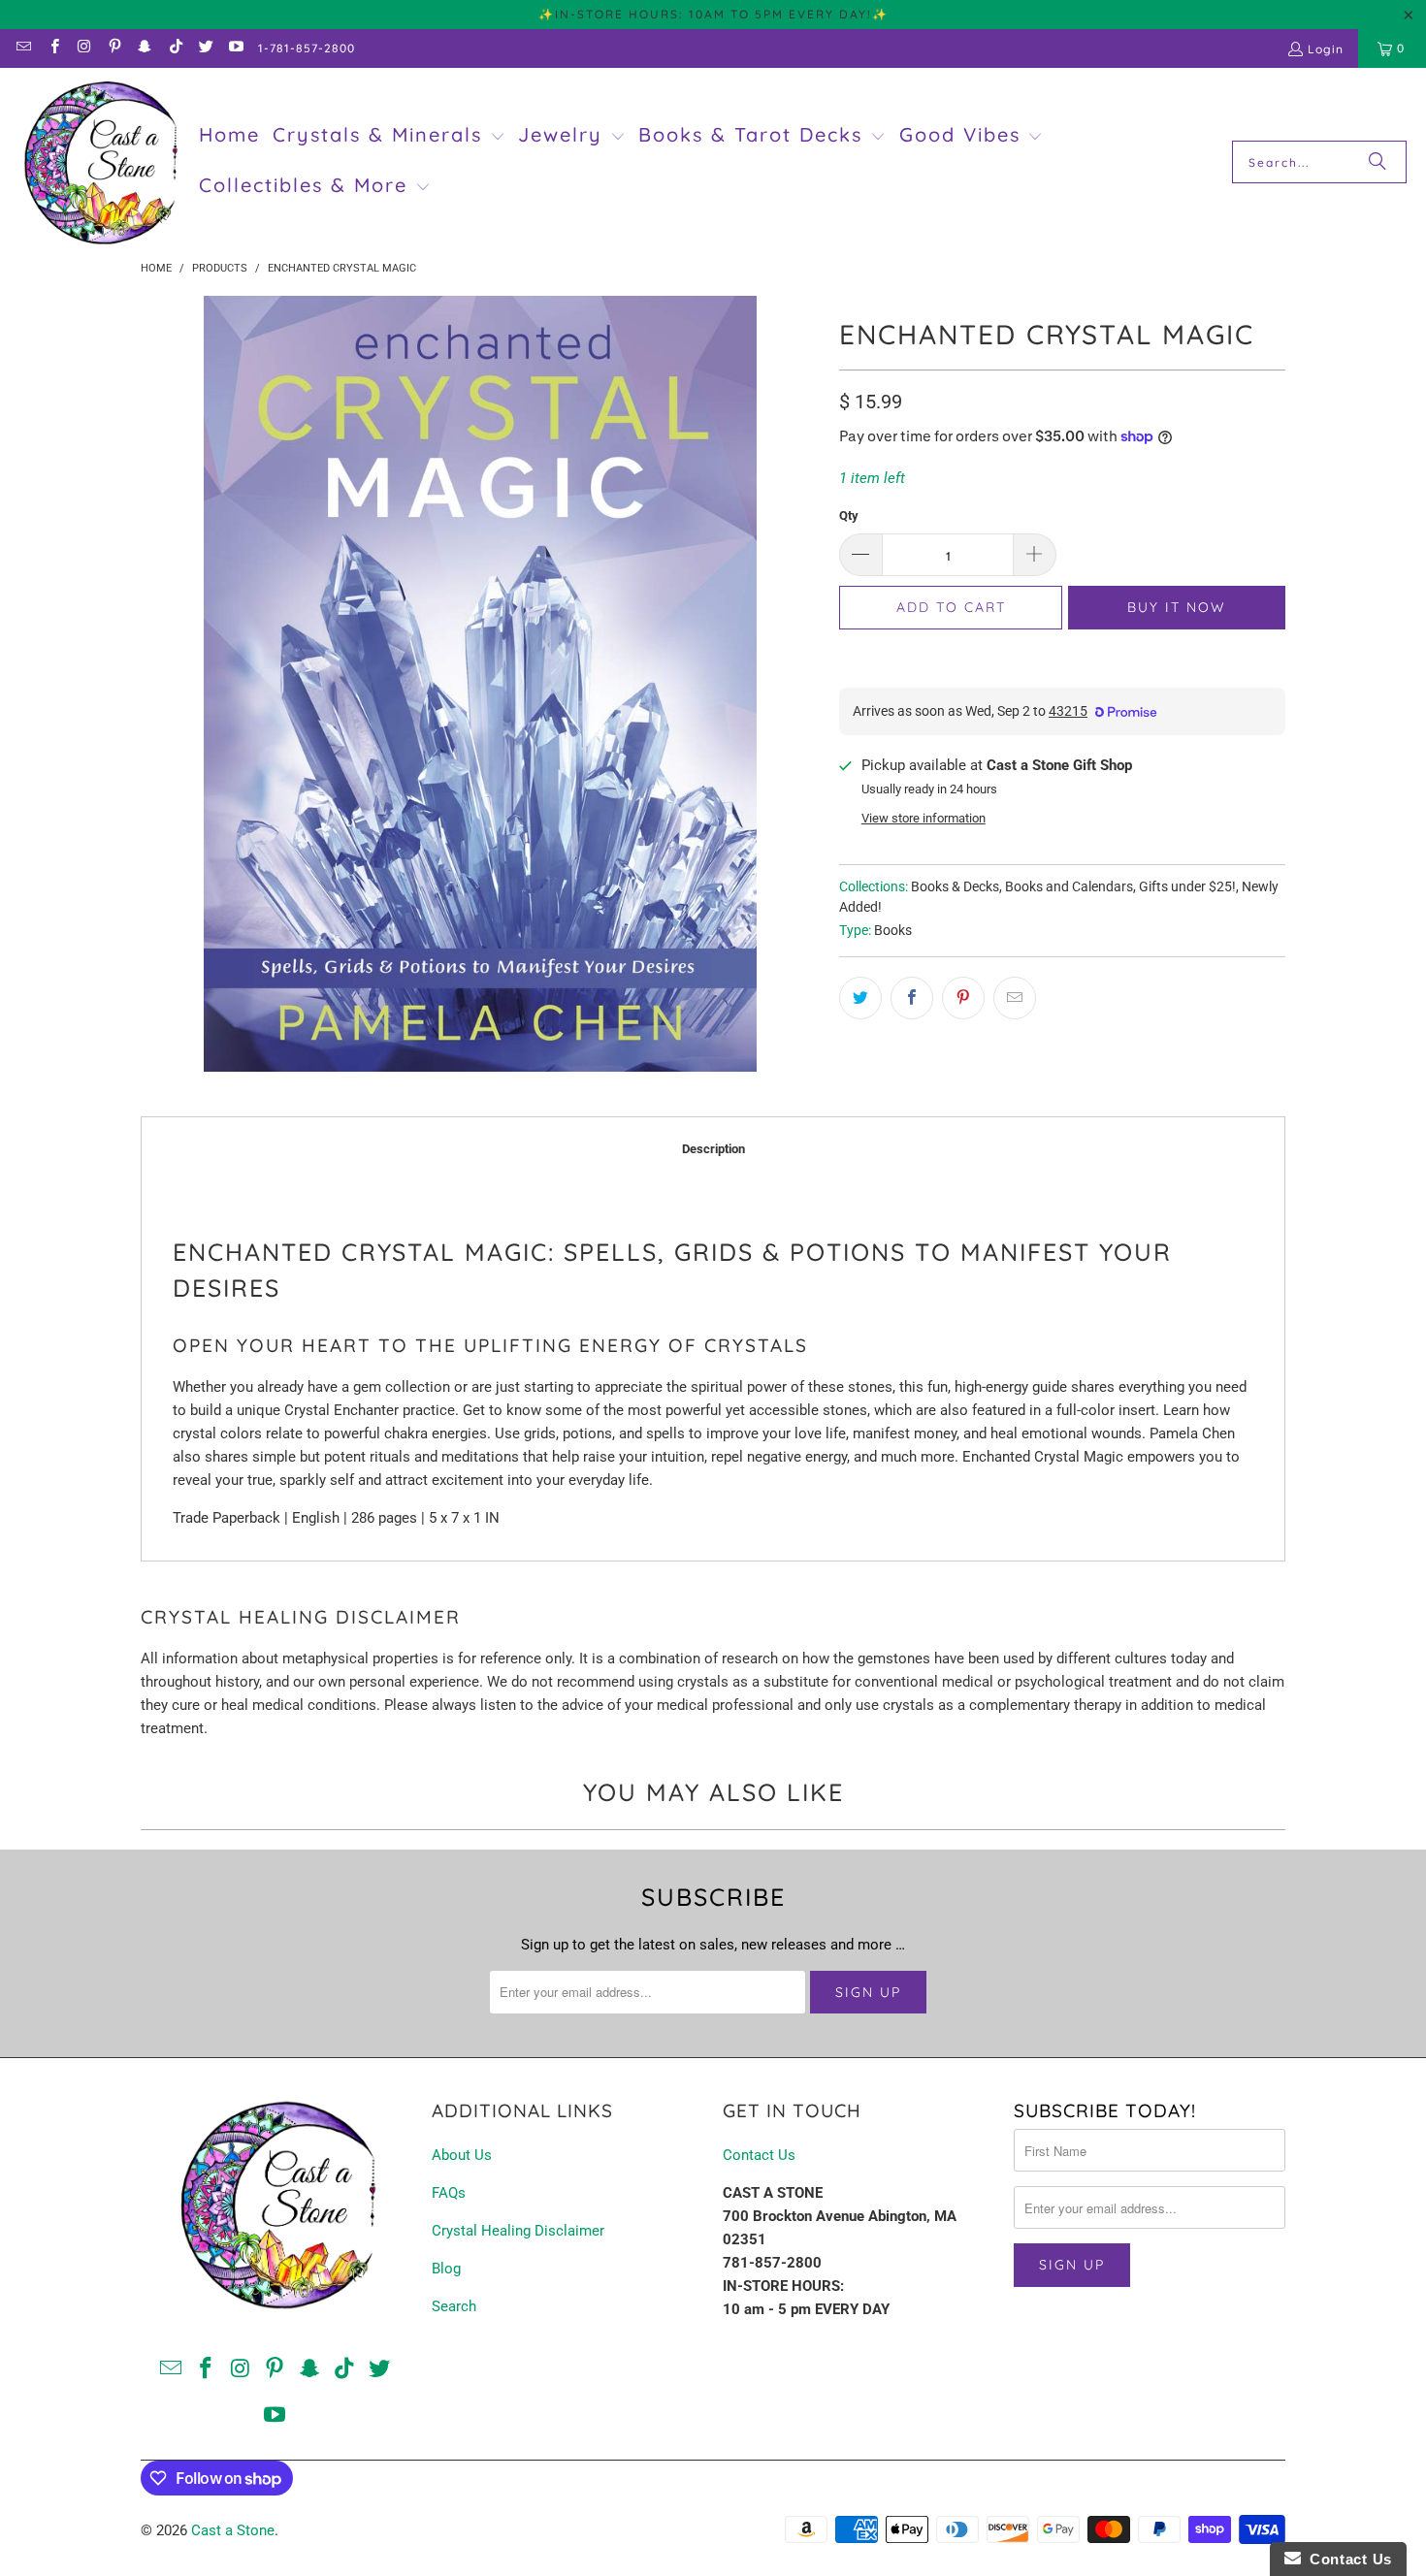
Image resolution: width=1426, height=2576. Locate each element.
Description (713, 1149)
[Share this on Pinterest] (963, 998)
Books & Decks (955, 886)
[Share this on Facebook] (912, 998)
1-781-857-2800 (307, 48)
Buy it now (1177, 607)
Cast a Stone (233, 2530)
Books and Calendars (1069, 886)
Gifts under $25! (1187, 886)
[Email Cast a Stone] (23, 48)
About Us (462, 2155)
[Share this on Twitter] (860, 998)
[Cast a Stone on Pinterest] (114, 48)
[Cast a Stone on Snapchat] (144, 48)
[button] (389, 137)
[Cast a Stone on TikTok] (174, 48)
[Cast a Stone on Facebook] (53, 48)
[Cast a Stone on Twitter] (205, 48)
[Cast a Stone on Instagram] (84, 48)
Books (893, 930)
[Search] (1377, 162)
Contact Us (759, 2155)
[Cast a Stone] (99, 162)
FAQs (449, 2193)
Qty (849, 515)
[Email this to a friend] (1015, 998)
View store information (924, 818)
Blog (446, 2269)
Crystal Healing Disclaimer (518, 2231)
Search (454, 2306)
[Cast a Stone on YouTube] (235, 48)
